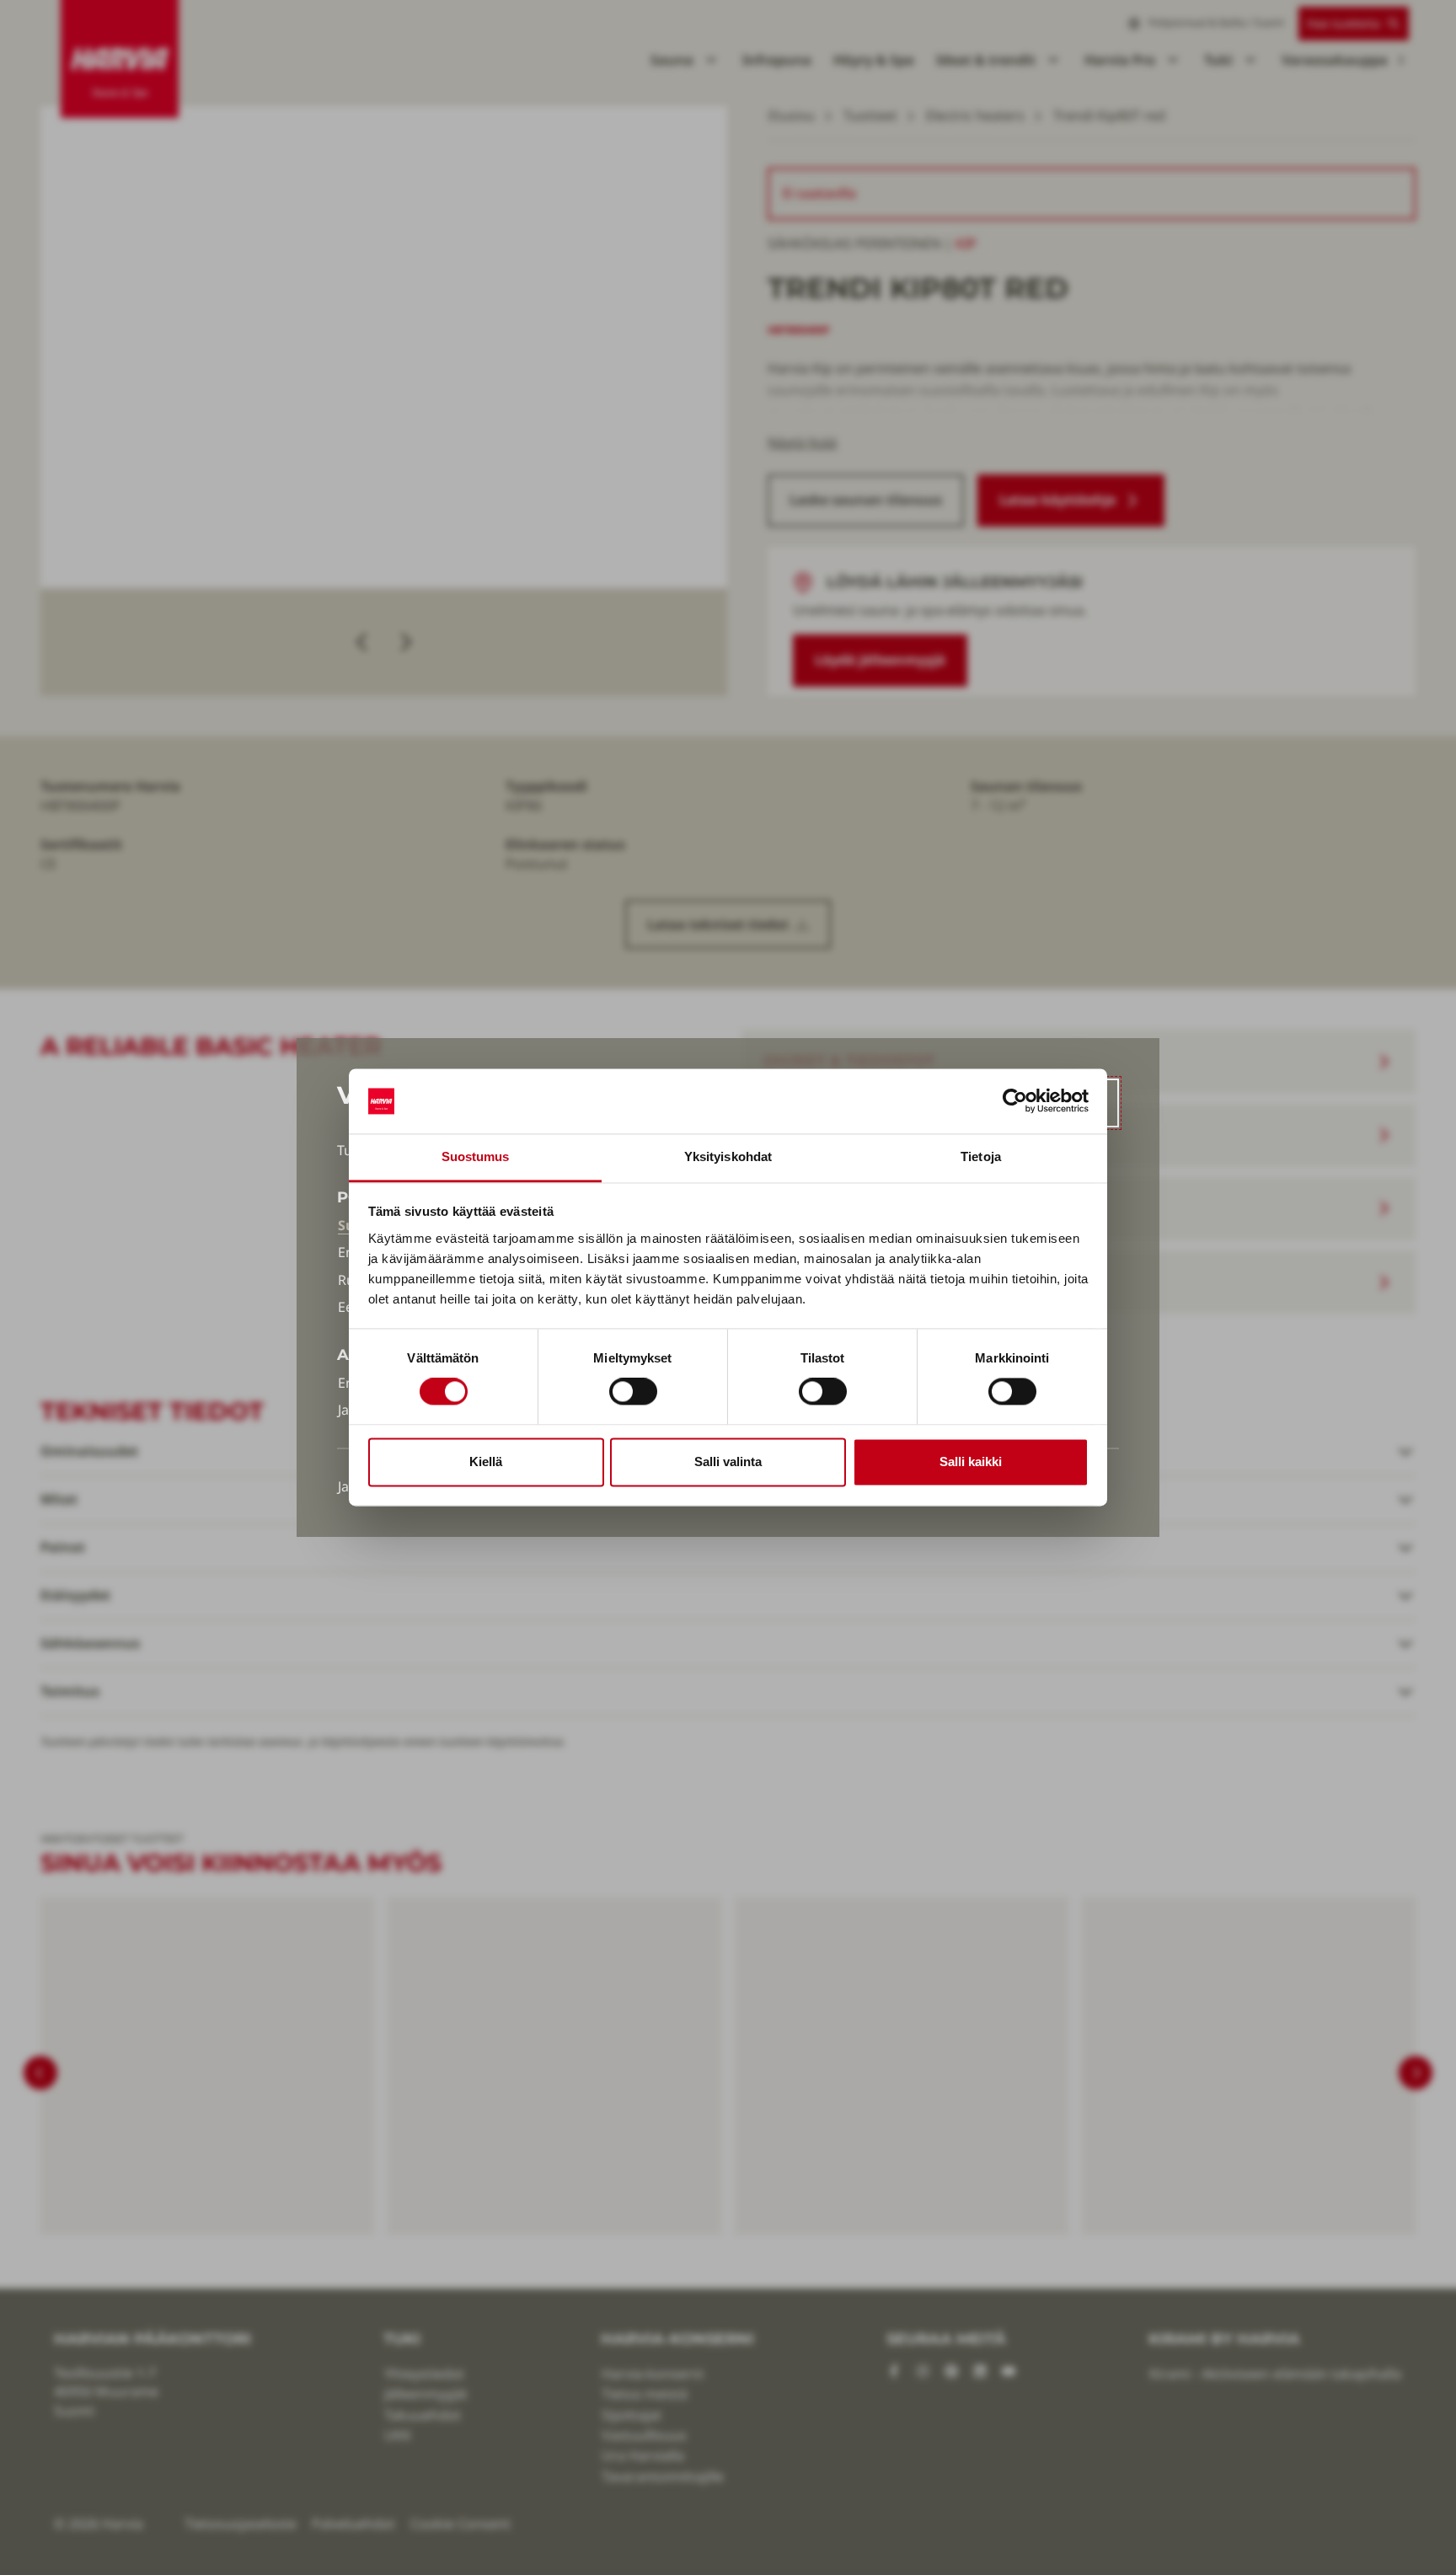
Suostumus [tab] (476, 1156)
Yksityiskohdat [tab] (728, 1156)
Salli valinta (728, 1461)
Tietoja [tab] (981, 1156)
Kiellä (486, 1461)
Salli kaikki (971, 1461)
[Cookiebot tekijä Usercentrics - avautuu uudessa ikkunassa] (1015, 1101)
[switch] (633, 1392)
